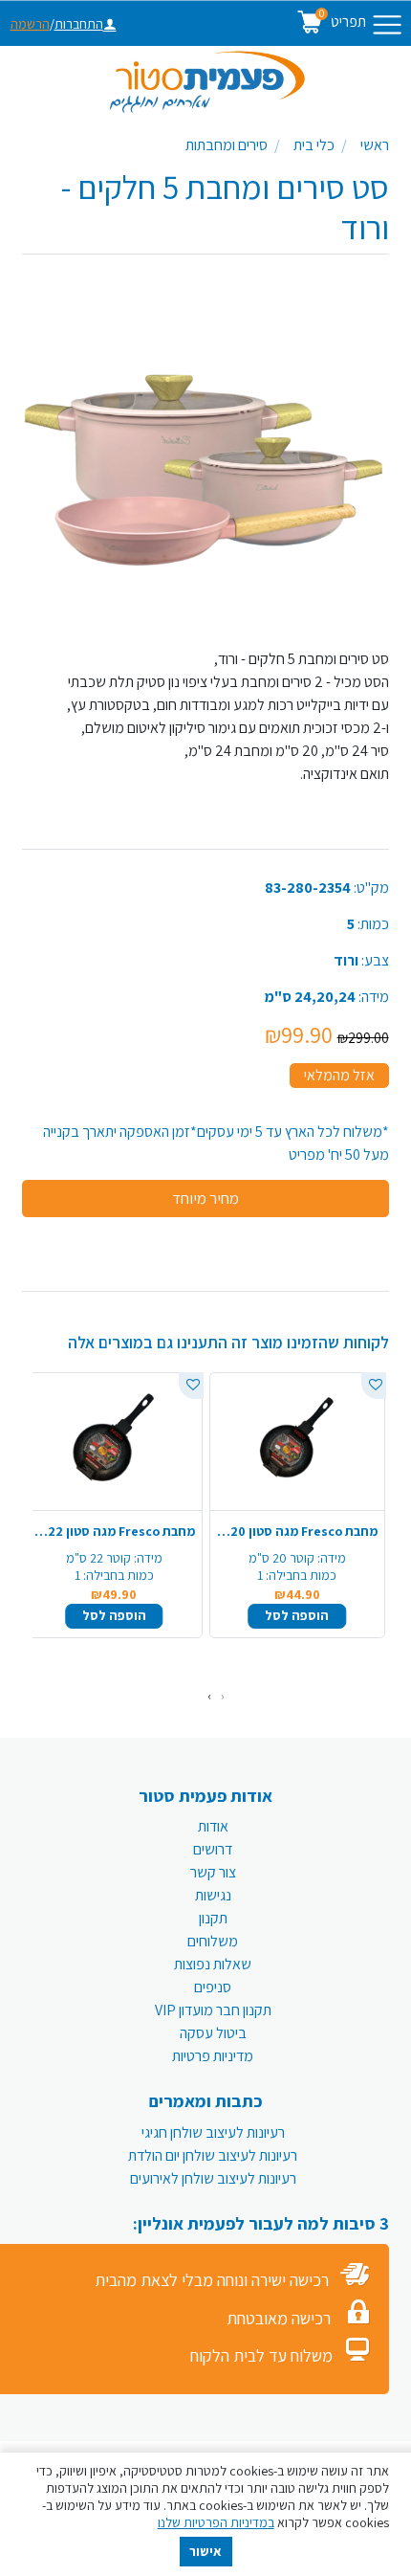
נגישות (213, 1895)
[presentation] (223, 1696)
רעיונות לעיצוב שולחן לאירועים (213, 2178)
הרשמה (30, 24)
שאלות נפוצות (213, 1964)
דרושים (213, 1849)
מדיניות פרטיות (213, 2056)
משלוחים (213, 1941)
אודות (213, 1826)
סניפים (213, 1987)
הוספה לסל (297, 1615)
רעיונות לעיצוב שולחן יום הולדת (213, 2155)
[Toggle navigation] (387, 25)
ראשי (375, 145)
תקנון (213, 1918)
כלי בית (314, 145)
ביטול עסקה (213, 2033)
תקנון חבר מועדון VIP (213, 2010)
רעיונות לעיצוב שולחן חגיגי (213, 2132)
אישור (205, 2551)
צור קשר (213, 1872)
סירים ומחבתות (227, 145)
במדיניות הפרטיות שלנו (216, 2522)
